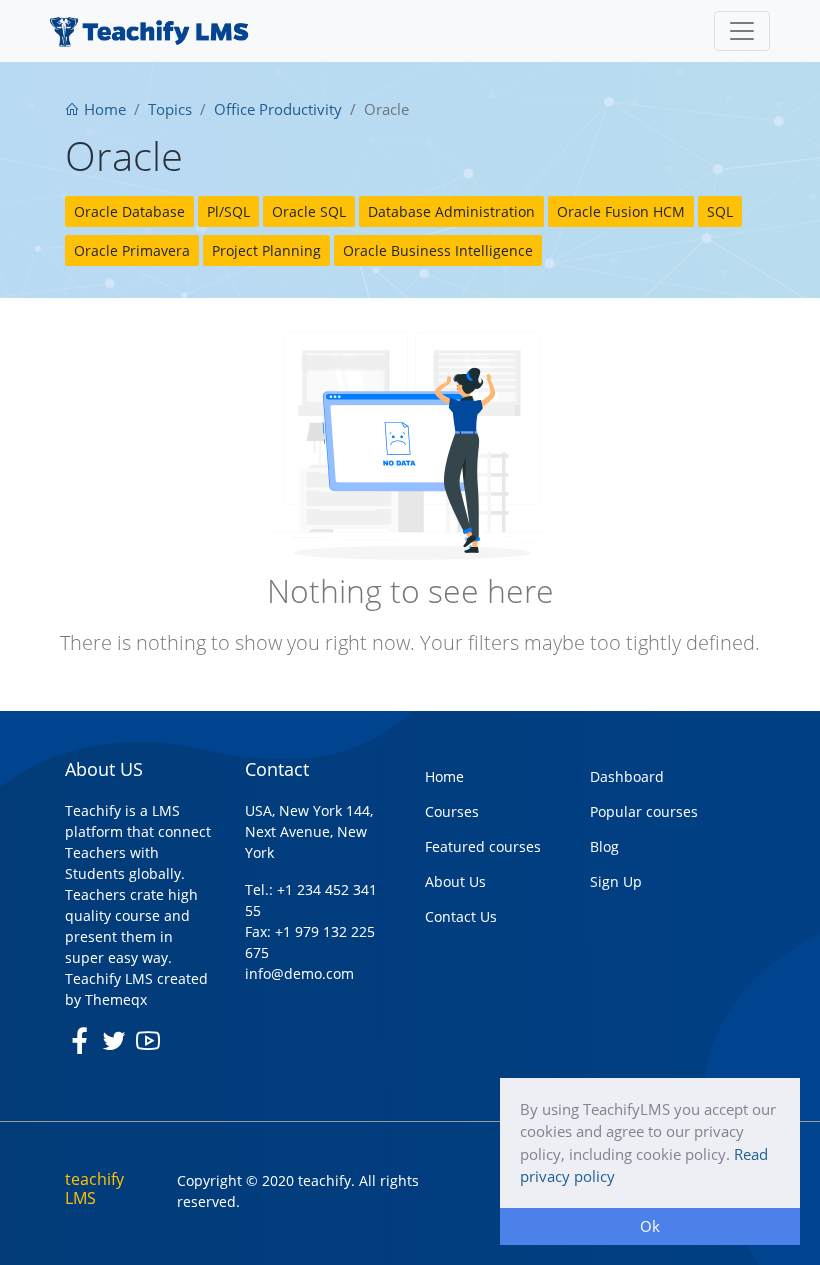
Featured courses (483, 846)
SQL (720, 211)
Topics (170, 109)
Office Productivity (278, 109)
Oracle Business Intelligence (438, 250)
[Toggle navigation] (742, 31)
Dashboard (627, 776)
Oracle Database (129, 211)
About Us (455, 881)
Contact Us (461, 916)
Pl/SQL (228, 211)
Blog (604, 846)
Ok (650, 1226)
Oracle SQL (309, 211)
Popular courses (644, 811)
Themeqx (116, 999)
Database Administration (451, 211)
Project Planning (266, 250)
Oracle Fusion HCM (621, 211)
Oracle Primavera (132, 250)
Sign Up (616, 881)
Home (103, 109)
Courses (452, 811)
